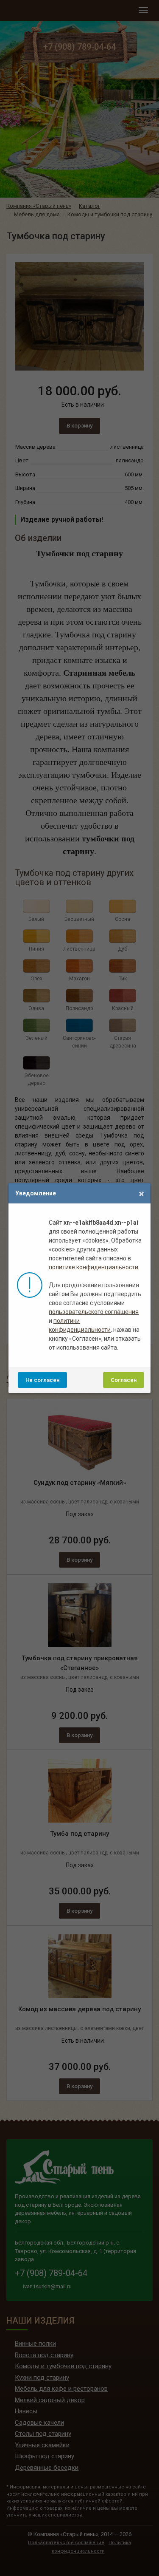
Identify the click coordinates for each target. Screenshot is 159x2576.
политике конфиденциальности (93, 1267)
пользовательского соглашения (94, 1312)
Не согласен (42, 1380)
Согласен (124, 1380)
